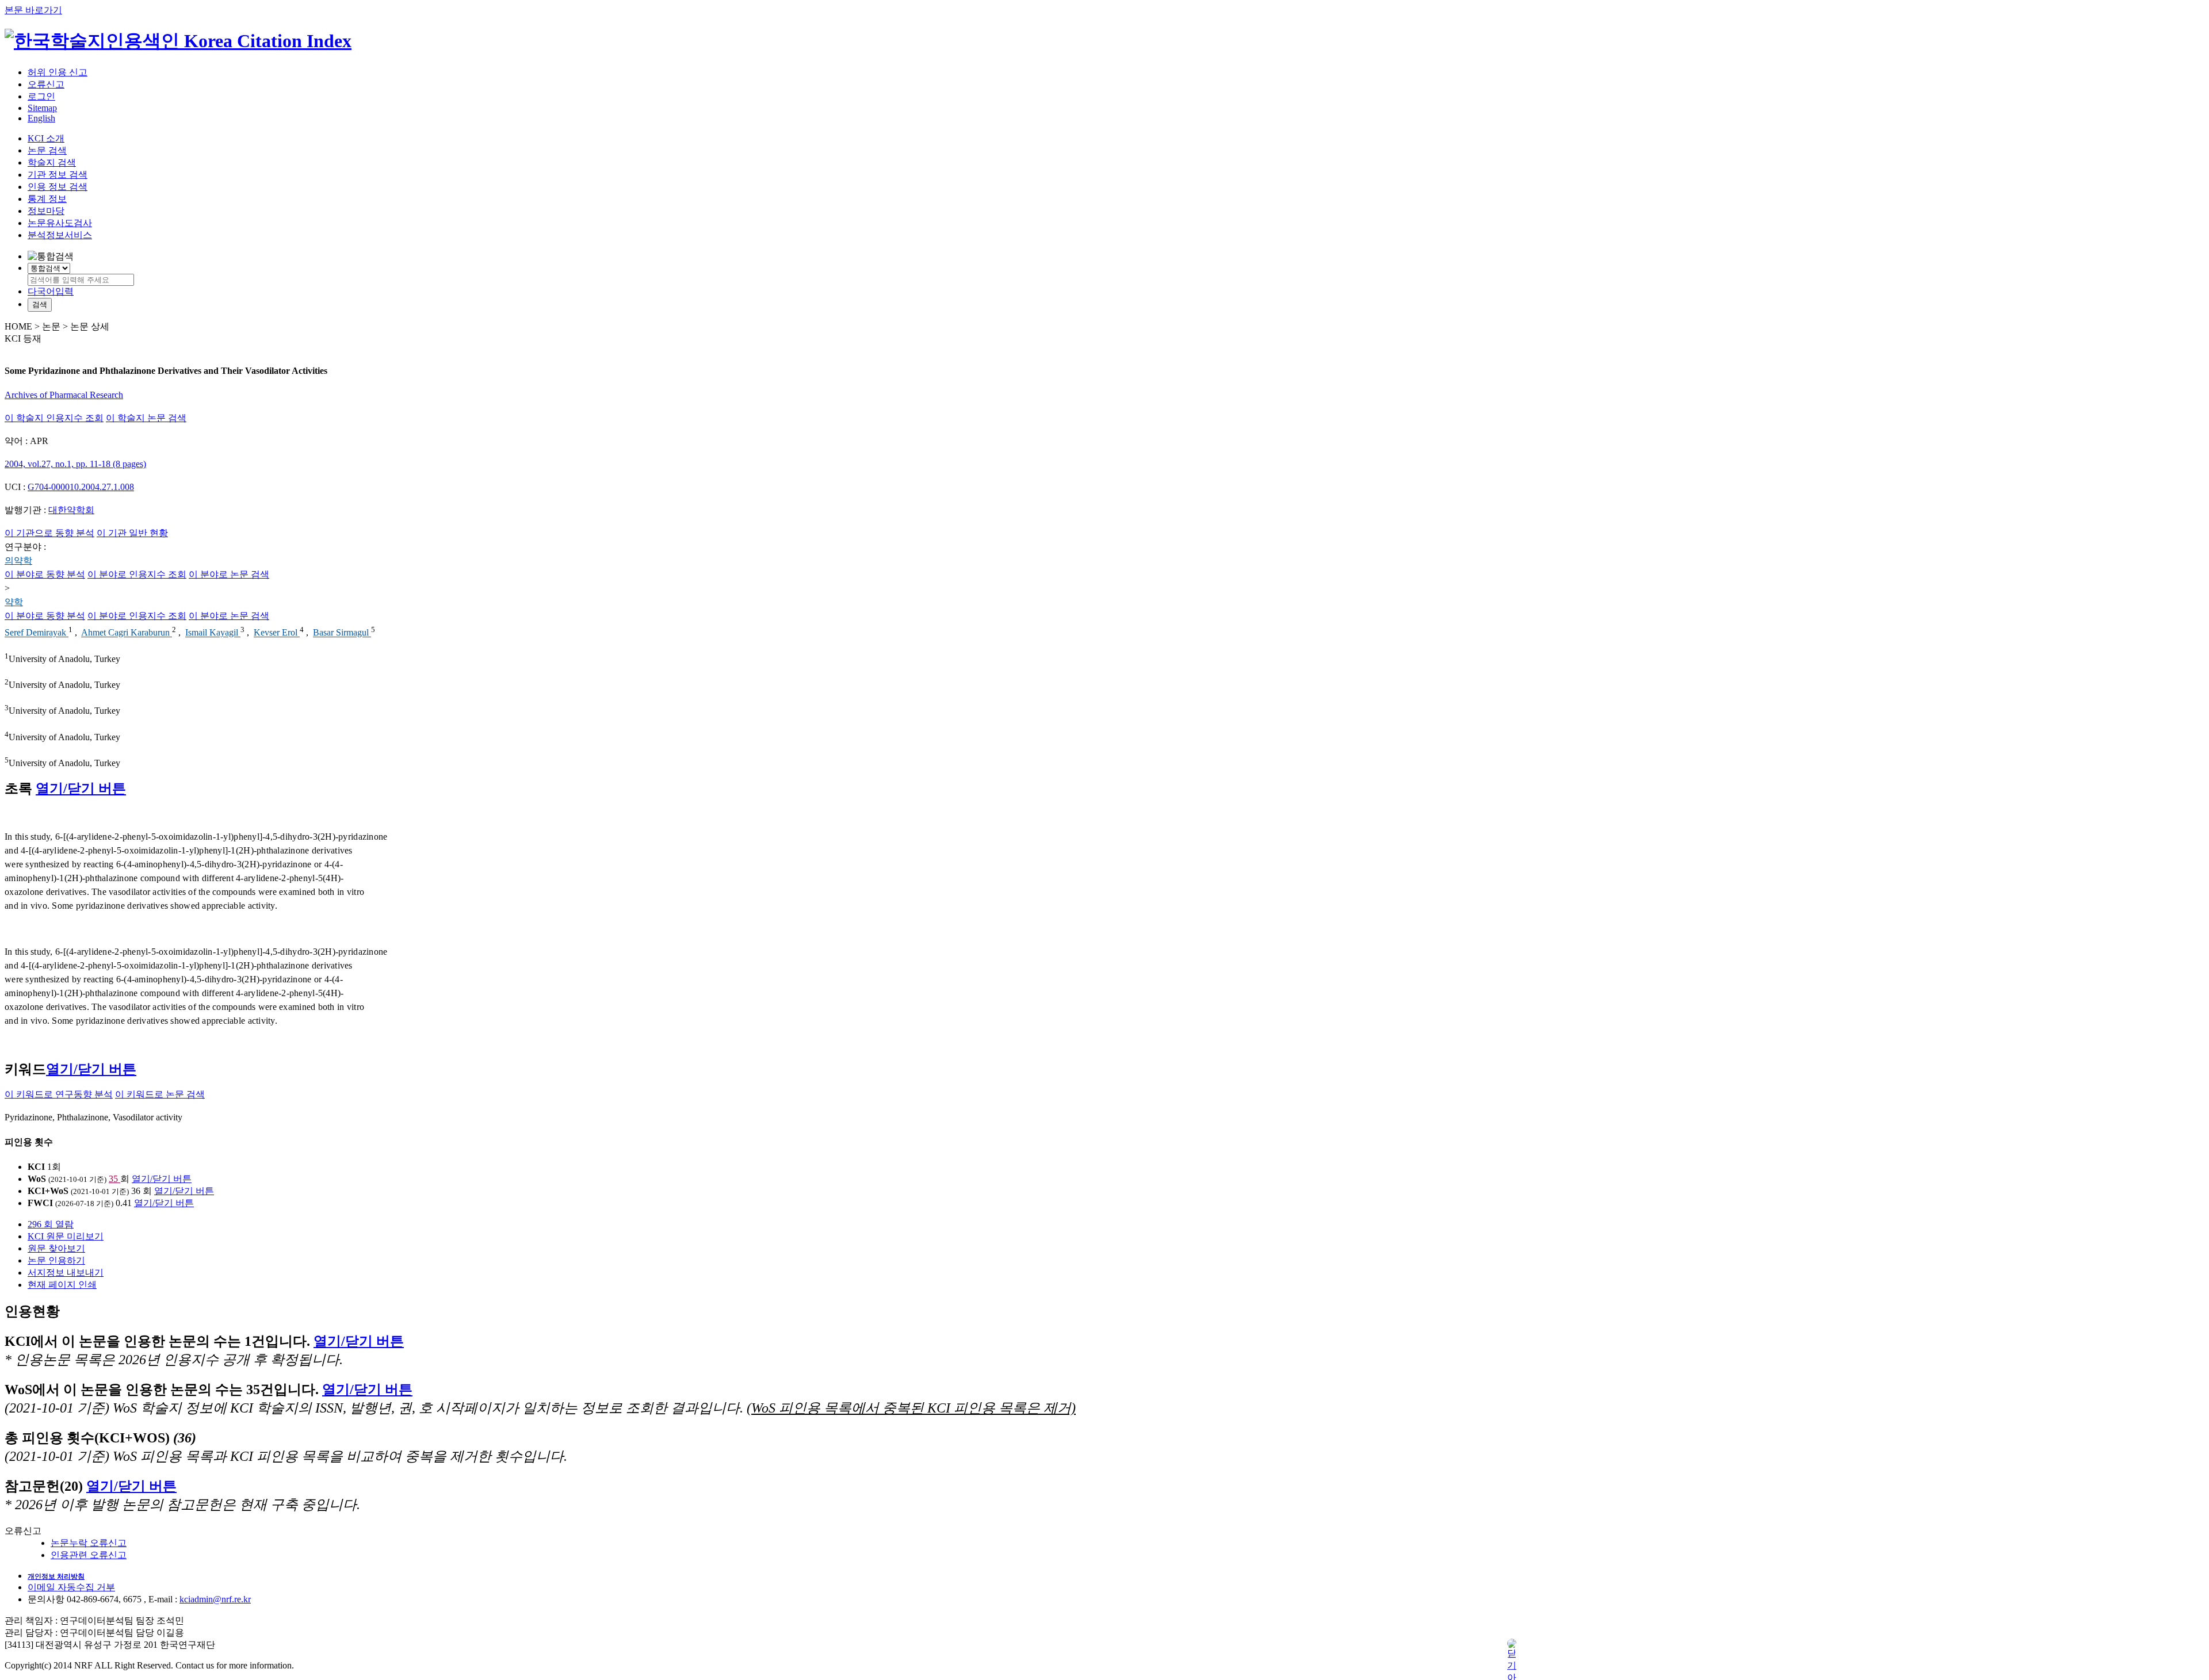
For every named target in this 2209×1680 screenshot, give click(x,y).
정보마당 (46, 211)
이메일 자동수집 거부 (71, 1587)
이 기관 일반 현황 (132, 533)
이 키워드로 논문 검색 (160, 1094)
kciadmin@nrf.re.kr (215, 1599)
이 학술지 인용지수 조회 (54, 418)
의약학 (18, 560)
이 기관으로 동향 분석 (49, 533)
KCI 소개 (46, 138)
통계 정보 (47, 199)
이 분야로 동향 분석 (45, 574)
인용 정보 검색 (58, 187)
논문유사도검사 (60, 223)
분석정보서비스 (60, 235)
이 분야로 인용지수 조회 (137, 574)
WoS (37, 1179)
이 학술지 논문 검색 (146, 418)
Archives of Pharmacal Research (64, 395)
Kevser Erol (277, 633)
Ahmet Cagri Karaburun (127, 633)
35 (114, 1179)
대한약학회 (71, 510)
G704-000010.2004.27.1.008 (81, 487)
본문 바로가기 (33, 10)
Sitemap (42, 108)
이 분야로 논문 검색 (229, 574)
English (41, 118)
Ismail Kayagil (213, 633)
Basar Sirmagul (342, 633)
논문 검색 (47, 150)
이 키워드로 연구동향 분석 (59, 1094)
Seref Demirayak (37, 633)
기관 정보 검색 (58, 175)
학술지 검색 (52, 162)
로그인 (41, 96)
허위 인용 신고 (58, 72)
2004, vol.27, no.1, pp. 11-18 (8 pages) (75, 464)
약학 (14, 602)
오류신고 (46, 84)
